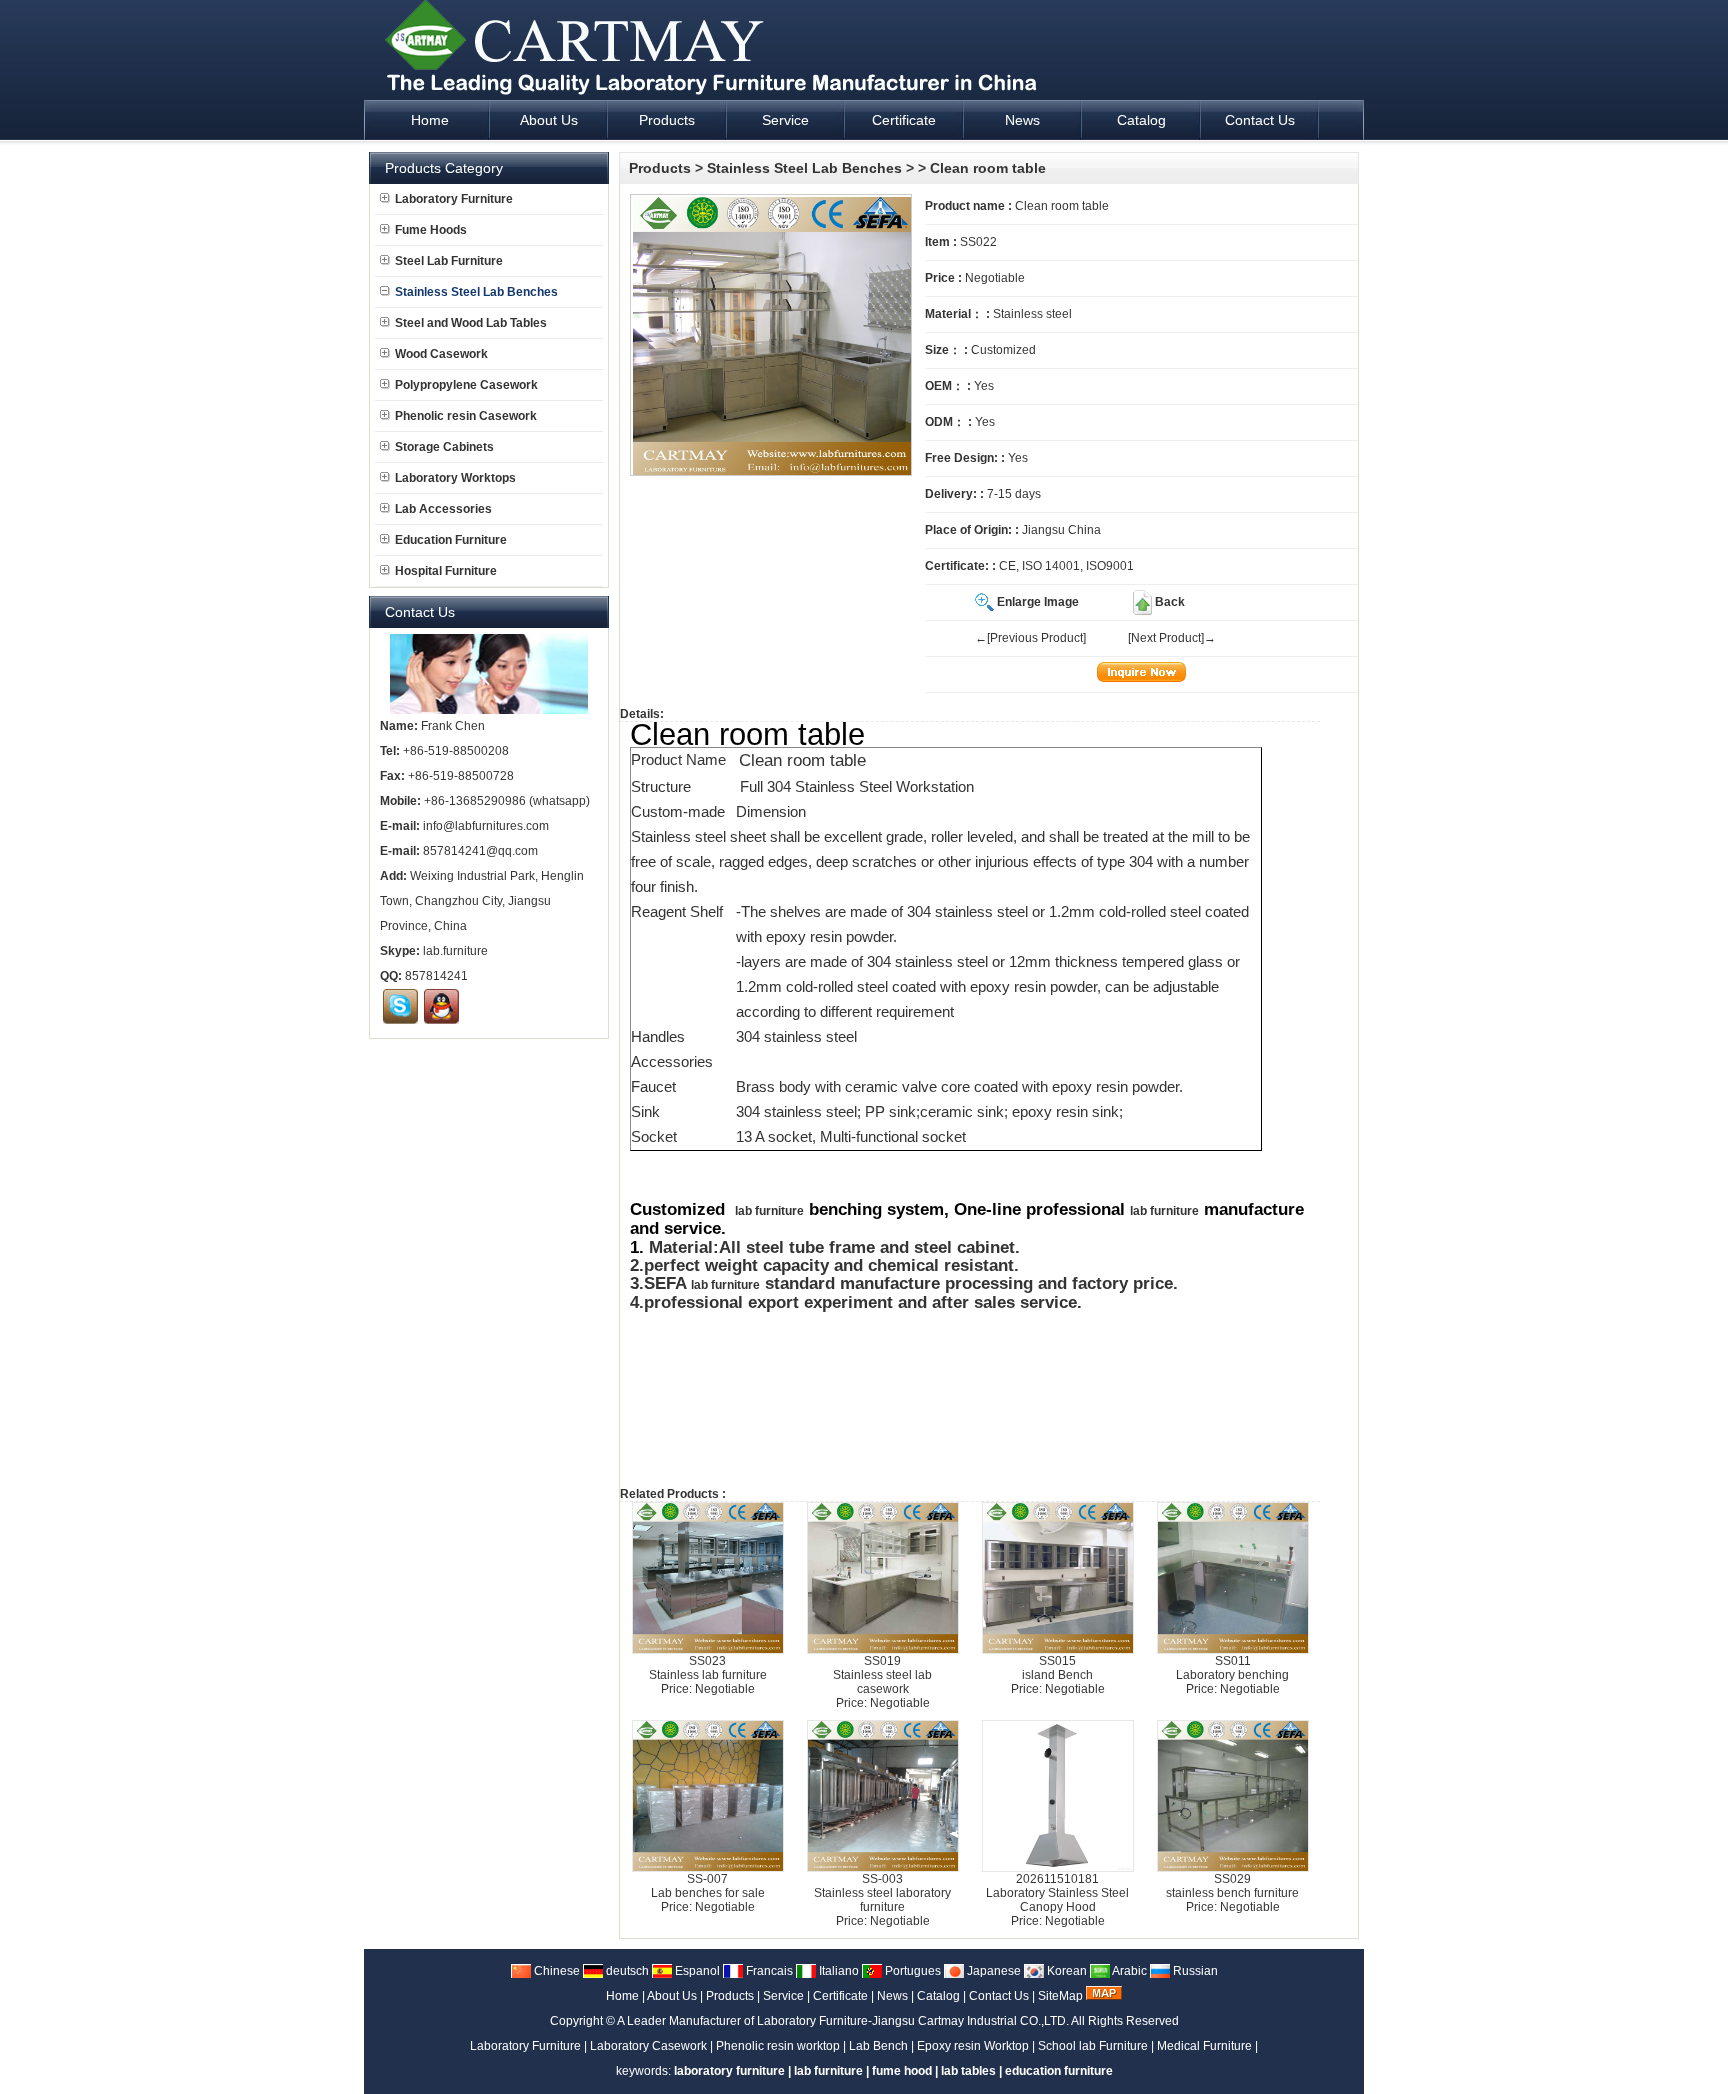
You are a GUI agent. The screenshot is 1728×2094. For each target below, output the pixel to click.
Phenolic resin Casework (466, 416)
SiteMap (1060, 1996)
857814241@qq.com (480, 851)
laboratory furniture (729, 2071)
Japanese (992, 1971)
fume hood (902, 2071)
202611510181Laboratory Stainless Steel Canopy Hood (1057, 1893)
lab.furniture (455, 951)
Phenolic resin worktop (778, 2046)
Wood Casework (441, 354)
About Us (672, 1996)
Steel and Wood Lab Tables (471, 323)
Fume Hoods (431, 230)
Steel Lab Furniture (449, 261)
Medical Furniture (1204, 2046)
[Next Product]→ (1172, 638)
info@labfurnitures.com (486, 826)
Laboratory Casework (648, 2046)
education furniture (1059, 2071)
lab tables (968, 2071)
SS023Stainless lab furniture (708, 1668)
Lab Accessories (443, 509)
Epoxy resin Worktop (973, 2046)
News (892, 1996)
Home (622, 1996)
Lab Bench (878, 2046)
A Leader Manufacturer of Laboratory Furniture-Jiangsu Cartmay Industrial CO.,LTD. (843, 2021)
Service (783, 1996)
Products (660, 168)
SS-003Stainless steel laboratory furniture (882, 1893)
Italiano (837, 1971)
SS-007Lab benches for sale (708, 1886)
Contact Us (999, 1996)
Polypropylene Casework (466, 385)
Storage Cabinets (444, 447)
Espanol (696, 1971)
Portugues (911, 1971)
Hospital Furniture (446, 571)
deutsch (626, 1971)
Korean (1065, 1971)
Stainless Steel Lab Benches (804, 168)
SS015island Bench (1057, 1668)
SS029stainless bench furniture (1232, 1886)
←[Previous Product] (1030, 638)
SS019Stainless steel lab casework (882, 1675)
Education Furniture (451, 540)
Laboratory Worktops (455, 478)
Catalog (938, 1996)
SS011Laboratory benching (1232, 1668)
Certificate (840, 1996)
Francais (768, 1971)
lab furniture (769, 1211)
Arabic (1128, 1971)
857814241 (436, 976)
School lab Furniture (1093, 2046)
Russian (1194, 1971)
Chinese (555, 1971)
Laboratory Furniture (454, 199)
